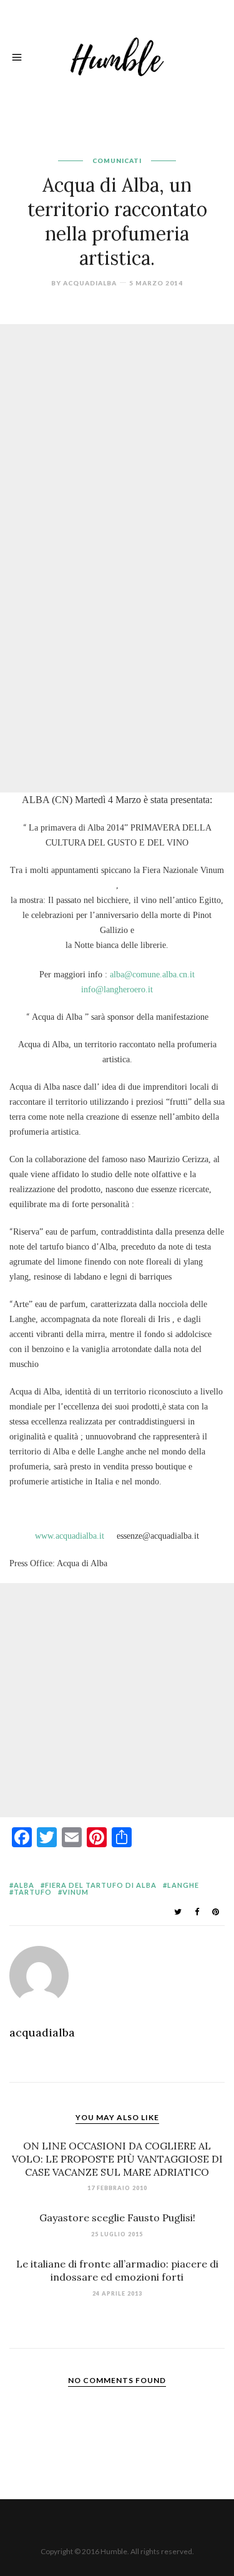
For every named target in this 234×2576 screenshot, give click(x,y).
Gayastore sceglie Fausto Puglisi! (117, 2218)
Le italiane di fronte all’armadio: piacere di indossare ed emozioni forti (117, 2270)
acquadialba (90, 283)
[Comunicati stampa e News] (117, 55)
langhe (183, 1885)
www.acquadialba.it (70, 1536)
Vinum (76, 1892)
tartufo (33, 1892)
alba (24, 1885)
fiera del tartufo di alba (101, 1885)
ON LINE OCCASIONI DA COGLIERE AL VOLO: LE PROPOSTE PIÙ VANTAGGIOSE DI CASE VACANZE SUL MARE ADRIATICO (117, 2159)
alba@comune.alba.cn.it (152, 975)
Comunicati (117, 160)
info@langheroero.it (117, 989)
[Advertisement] (117, 441)
